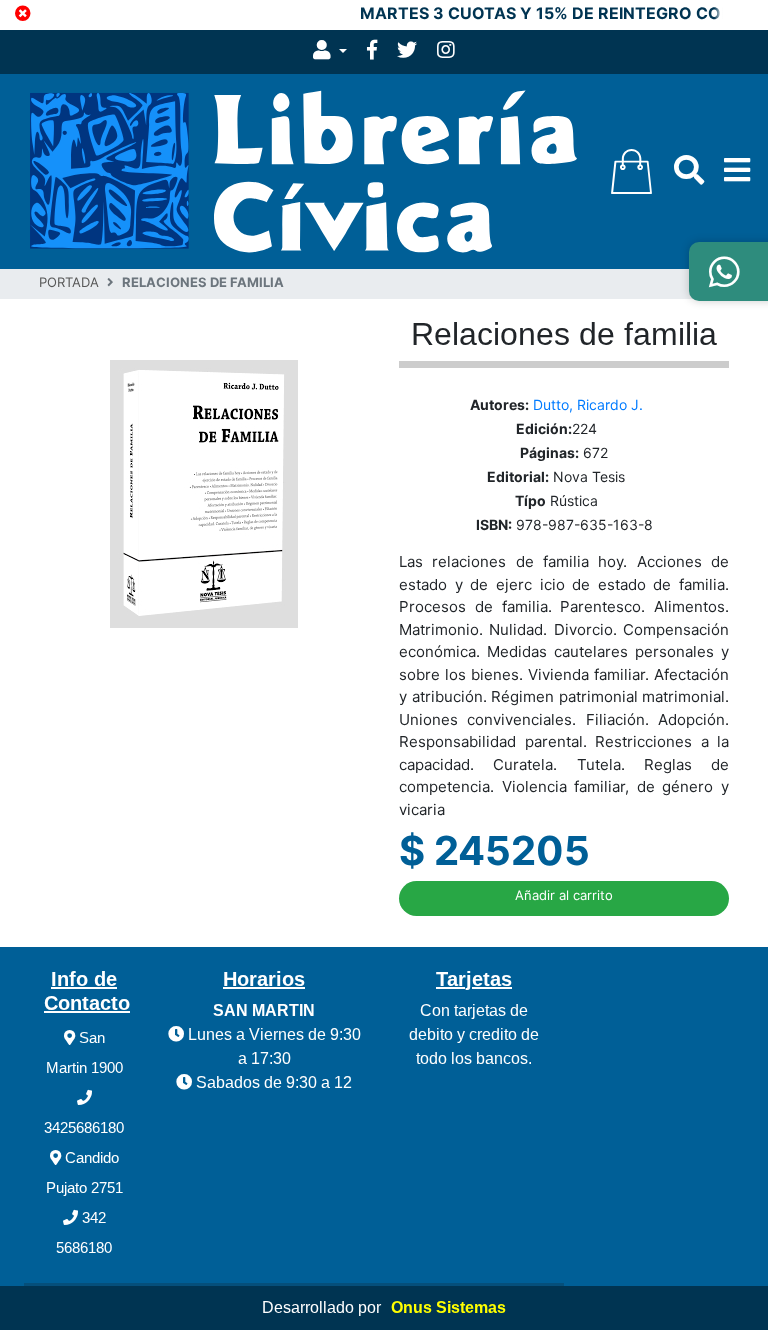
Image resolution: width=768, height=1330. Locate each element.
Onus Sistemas (448, 1307)
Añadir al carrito (564, 895)
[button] (330, 52)
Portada (69, 282)
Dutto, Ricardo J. (588, 404)
